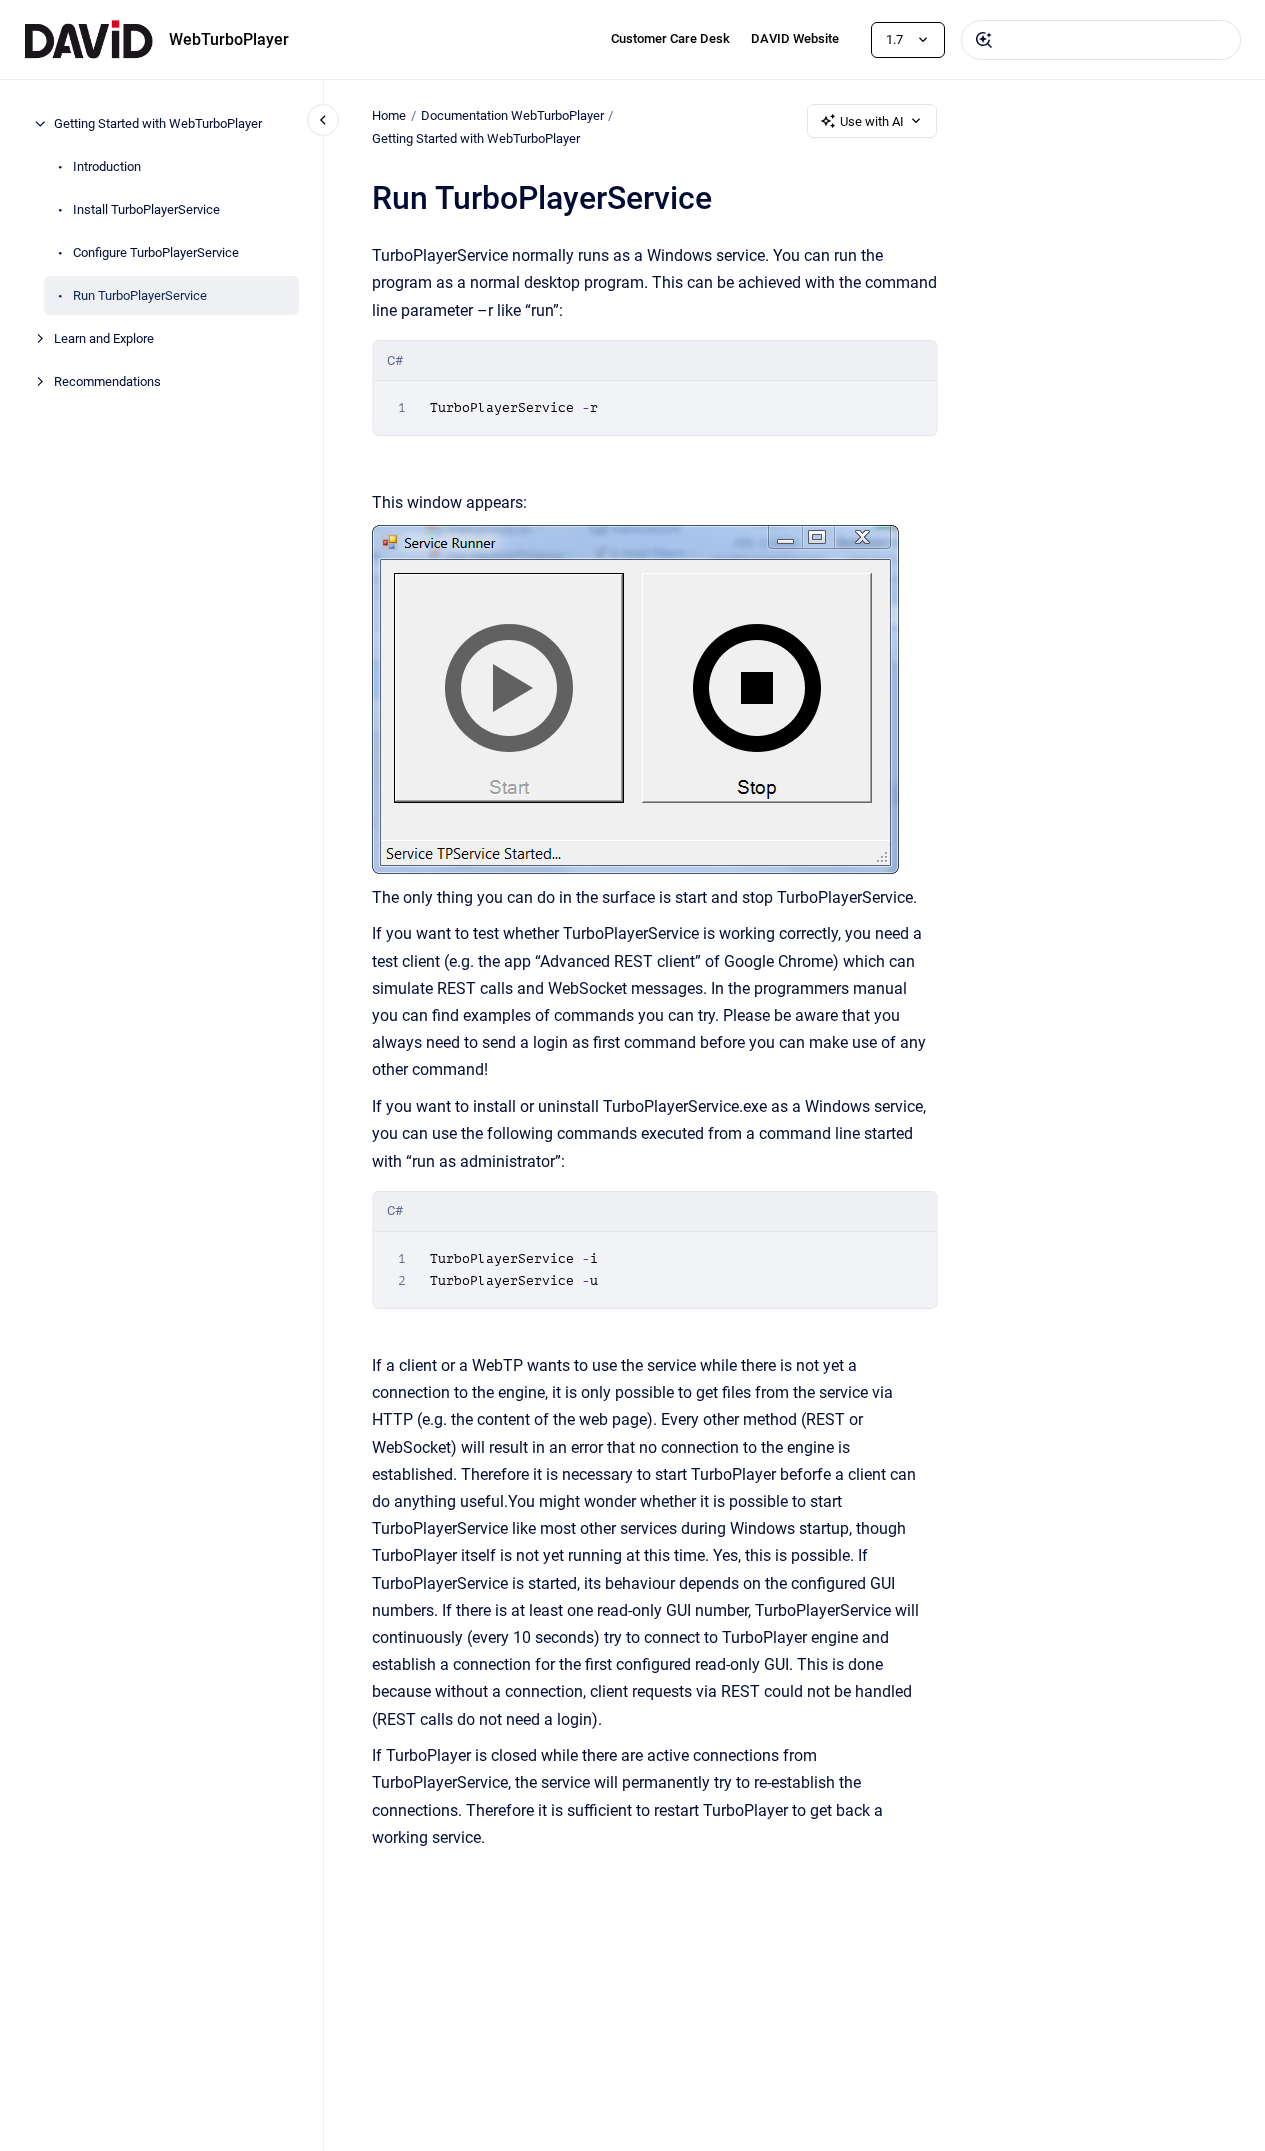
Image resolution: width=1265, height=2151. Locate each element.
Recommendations (107, 381)
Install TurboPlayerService (146, 209)
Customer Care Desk (670, 38)
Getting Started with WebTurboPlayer (158, 123)
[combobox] (1101, 40)
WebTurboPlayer (229, 39)
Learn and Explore (104, 338)
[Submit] (984, 40)
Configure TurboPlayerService (156, 252)
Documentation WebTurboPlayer (512, 115)
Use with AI (872, 121)
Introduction (107, 166)
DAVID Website (795, 38)
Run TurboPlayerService (140, 295)
